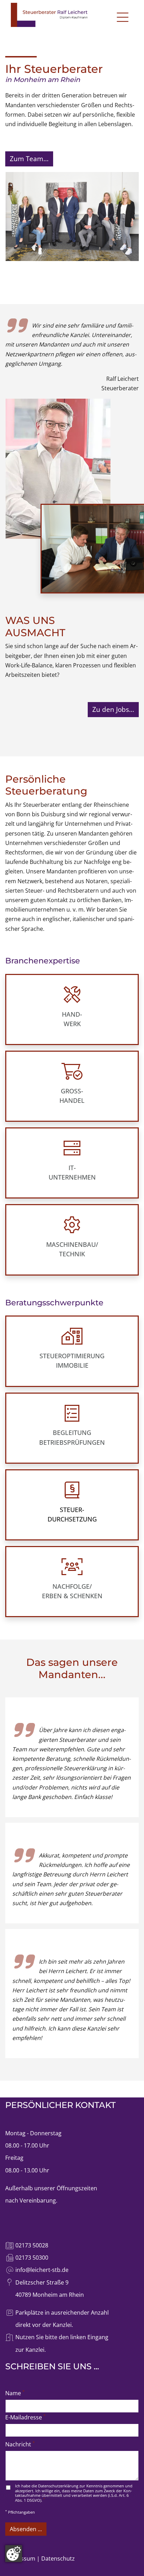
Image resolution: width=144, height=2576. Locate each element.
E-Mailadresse (26, 2417)
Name (15, 2393)
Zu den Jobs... (113, 709)
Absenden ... (26, 2529)
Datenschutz (58, 2558)
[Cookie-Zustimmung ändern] (14, 2554)
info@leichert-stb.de (42, 2270)
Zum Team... (29, 159)
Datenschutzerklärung (58, 2486)
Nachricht (20, 2444)
